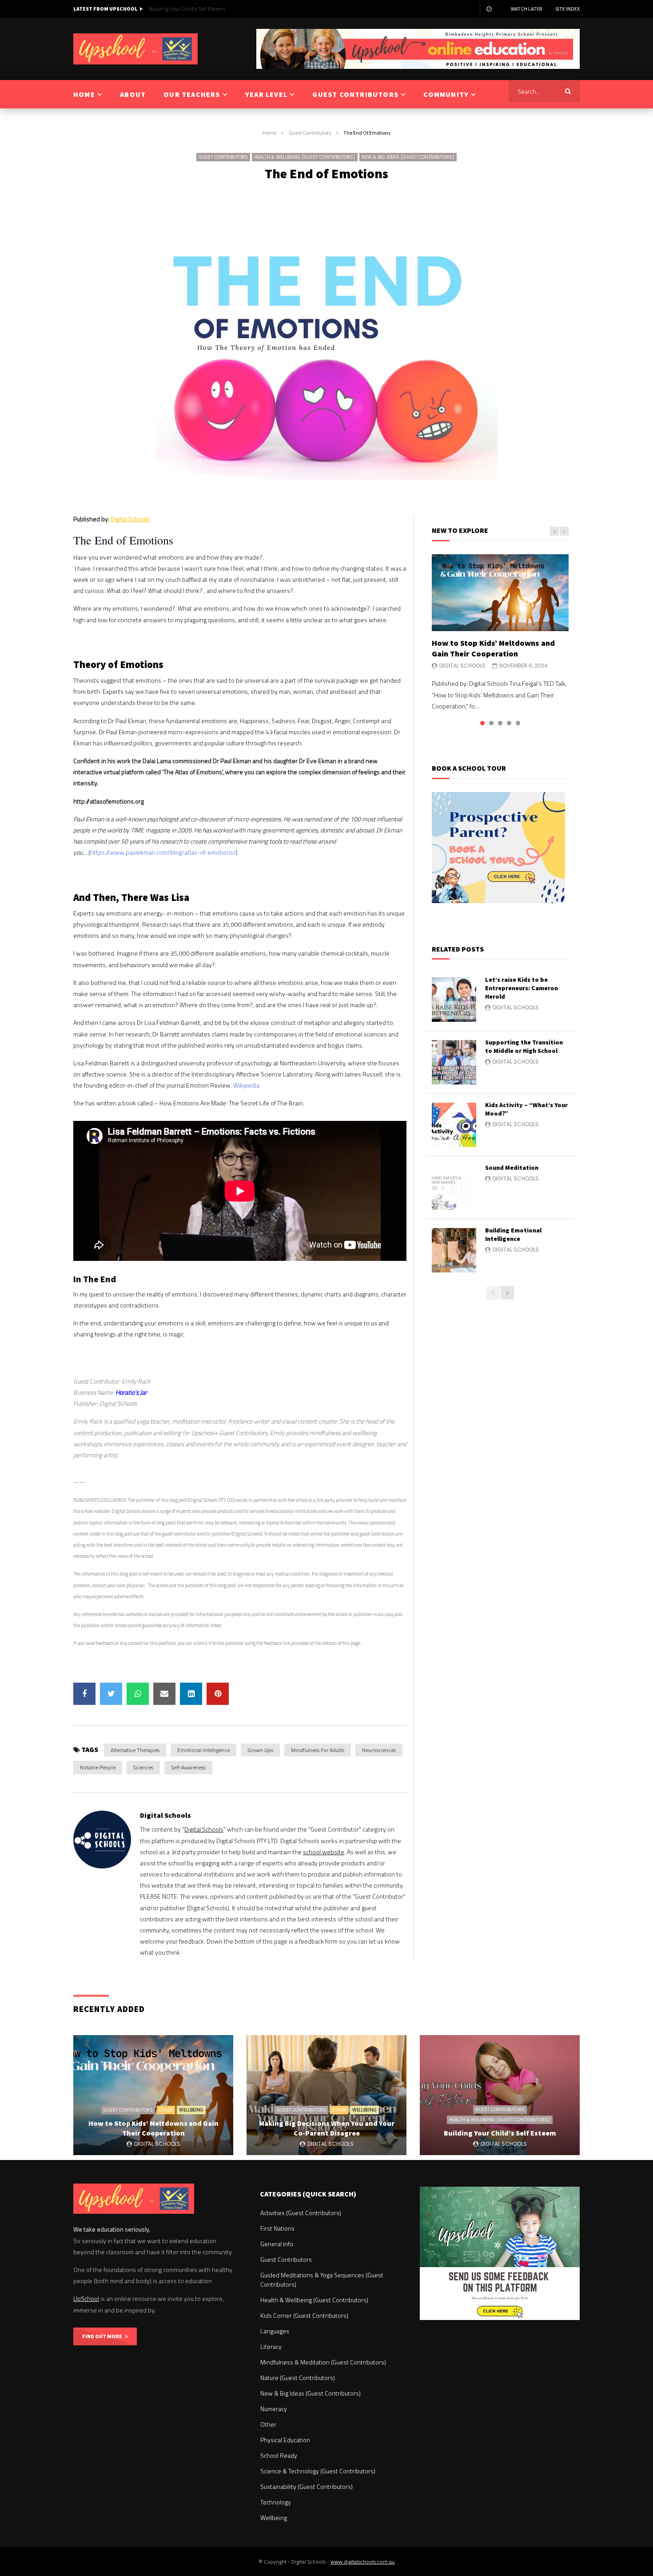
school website (324, 1852)
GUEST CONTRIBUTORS (355, 94)
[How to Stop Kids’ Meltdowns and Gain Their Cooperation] (500, 593)
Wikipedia (246, 1085)
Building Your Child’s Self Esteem (187, 9)
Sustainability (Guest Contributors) (307, 2486)
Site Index (567, 9)
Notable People (98, 1767)
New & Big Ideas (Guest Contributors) (408, 157)
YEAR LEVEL (266, 94)
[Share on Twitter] (111, 1694)
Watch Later (526, 9)
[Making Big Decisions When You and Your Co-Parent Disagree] (326, 2095)
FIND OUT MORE (104, 2336)
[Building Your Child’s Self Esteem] (500, 2095)
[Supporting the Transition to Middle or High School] (454, 1062)
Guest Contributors (310, 133)
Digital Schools (130, 519)
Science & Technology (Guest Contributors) (318, 2471)
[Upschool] (135, 49)
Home (269, 133)
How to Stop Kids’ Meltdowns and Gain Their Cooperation (493, 648)
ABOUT (133, 94)
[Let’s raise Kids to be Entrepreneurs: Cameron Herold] (454, 1000)
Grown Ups (260, 1750)
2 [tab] (491, 723)
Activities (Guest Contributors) (301, 2213)
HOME (84, 94)
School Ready (279, 2455)
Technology (276, 2502)
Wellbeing (191, 2110)
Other (166, 2110)
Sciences (143, 1767)
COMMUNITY (446, 94)
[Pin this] (218, 1694)
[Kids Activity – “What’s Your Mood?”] (454, 1125)
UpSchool (86, 2298)
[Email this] (164, 1694)
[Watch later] (489, 9)
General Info (277, 2244)
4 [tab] (509, 723)
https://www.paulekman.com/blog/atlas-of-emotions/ (163, 852)
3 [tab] (500, 723)
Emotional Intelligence (203, 1750)
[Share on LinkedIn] (191, 1694)
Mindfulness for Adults (318, 1750)
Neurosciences (379, 1750)
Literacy (271, 2346)
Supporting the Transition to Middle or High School (524, 1046)
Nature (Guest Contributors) (298, 2378)
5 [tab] (518, 723)
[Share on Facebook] (84, 1694)
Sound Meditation (512, 1168)
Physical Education (285, 2440)
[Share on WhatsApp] (138, 1694)
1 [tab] (482, 723)
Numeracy (274, 2409)
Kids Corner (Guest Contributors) (304, 2315)
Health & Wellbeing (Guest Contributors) (305, 157)
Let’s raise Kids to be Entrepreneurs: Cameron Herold (522, 988)
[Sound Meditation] (454, 1188)
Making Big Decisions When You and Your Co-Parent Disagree (327, 2128)
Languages (275, 2331)
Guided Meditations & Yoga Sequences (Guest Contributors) (322, 2280)
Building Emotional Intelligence (513, 1234)
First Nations (277, 2228)
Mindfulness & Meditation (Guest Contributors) (323, 2362)
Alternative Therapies (135, 1750)
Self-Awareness (188, 1767)
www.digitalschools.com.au (363, 2562)
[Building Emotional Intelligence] (454, 1250)
